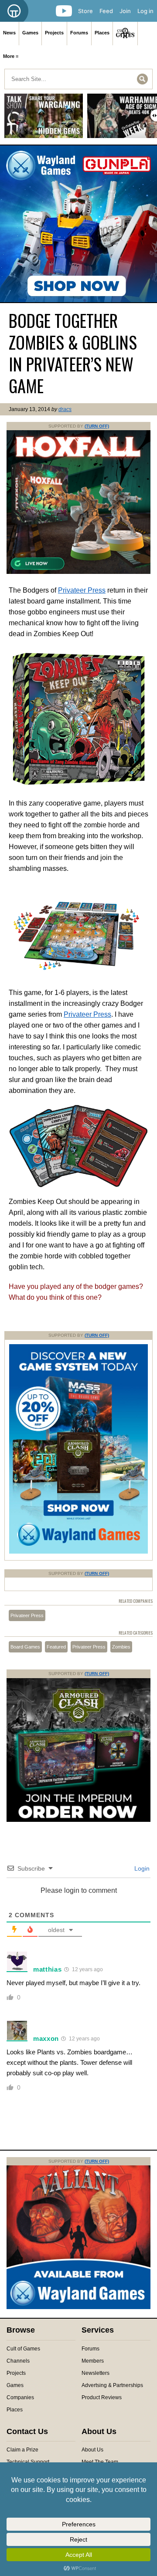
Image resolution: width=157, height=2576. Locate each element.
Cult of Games (23, 2349)
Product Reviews (102, 2397)
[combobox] (78, 79)
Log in (145, 11)
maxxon (46, 2038)
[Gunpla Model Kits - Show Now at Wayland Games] (78, 224)
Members (93, 2361)
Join (125, 11)
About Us (92, 2450)
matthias (48, 1969)
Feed (106, 11)
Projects (54, 33)
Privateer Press (82, 590)
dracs (65, 409)
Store (85, 11)
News (9, 33)
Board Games (25, 1647)
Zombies (121, 1647)
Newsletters (96, 2373)
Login (141, 1868)
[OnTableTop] (14, 11)
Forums (79, 33)
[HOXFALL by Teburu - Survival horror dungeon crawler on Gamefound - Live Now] (78, 572)
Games (30, 33)
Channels (18, 2361)
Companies (20, 2397)
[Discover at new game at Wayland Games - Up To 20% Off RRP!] (78, 1552)
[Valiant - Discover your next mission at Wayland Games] (78, 2307)
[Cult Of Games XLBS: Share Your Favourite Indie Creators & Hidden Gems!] (44, 119)
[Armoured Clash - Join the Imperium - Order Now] (78, 1820)
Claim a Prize (22, 2450)
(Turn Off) (97, 426)
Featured (56, 1647)
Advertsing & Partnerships (112, 2385)
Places (102, 33)
